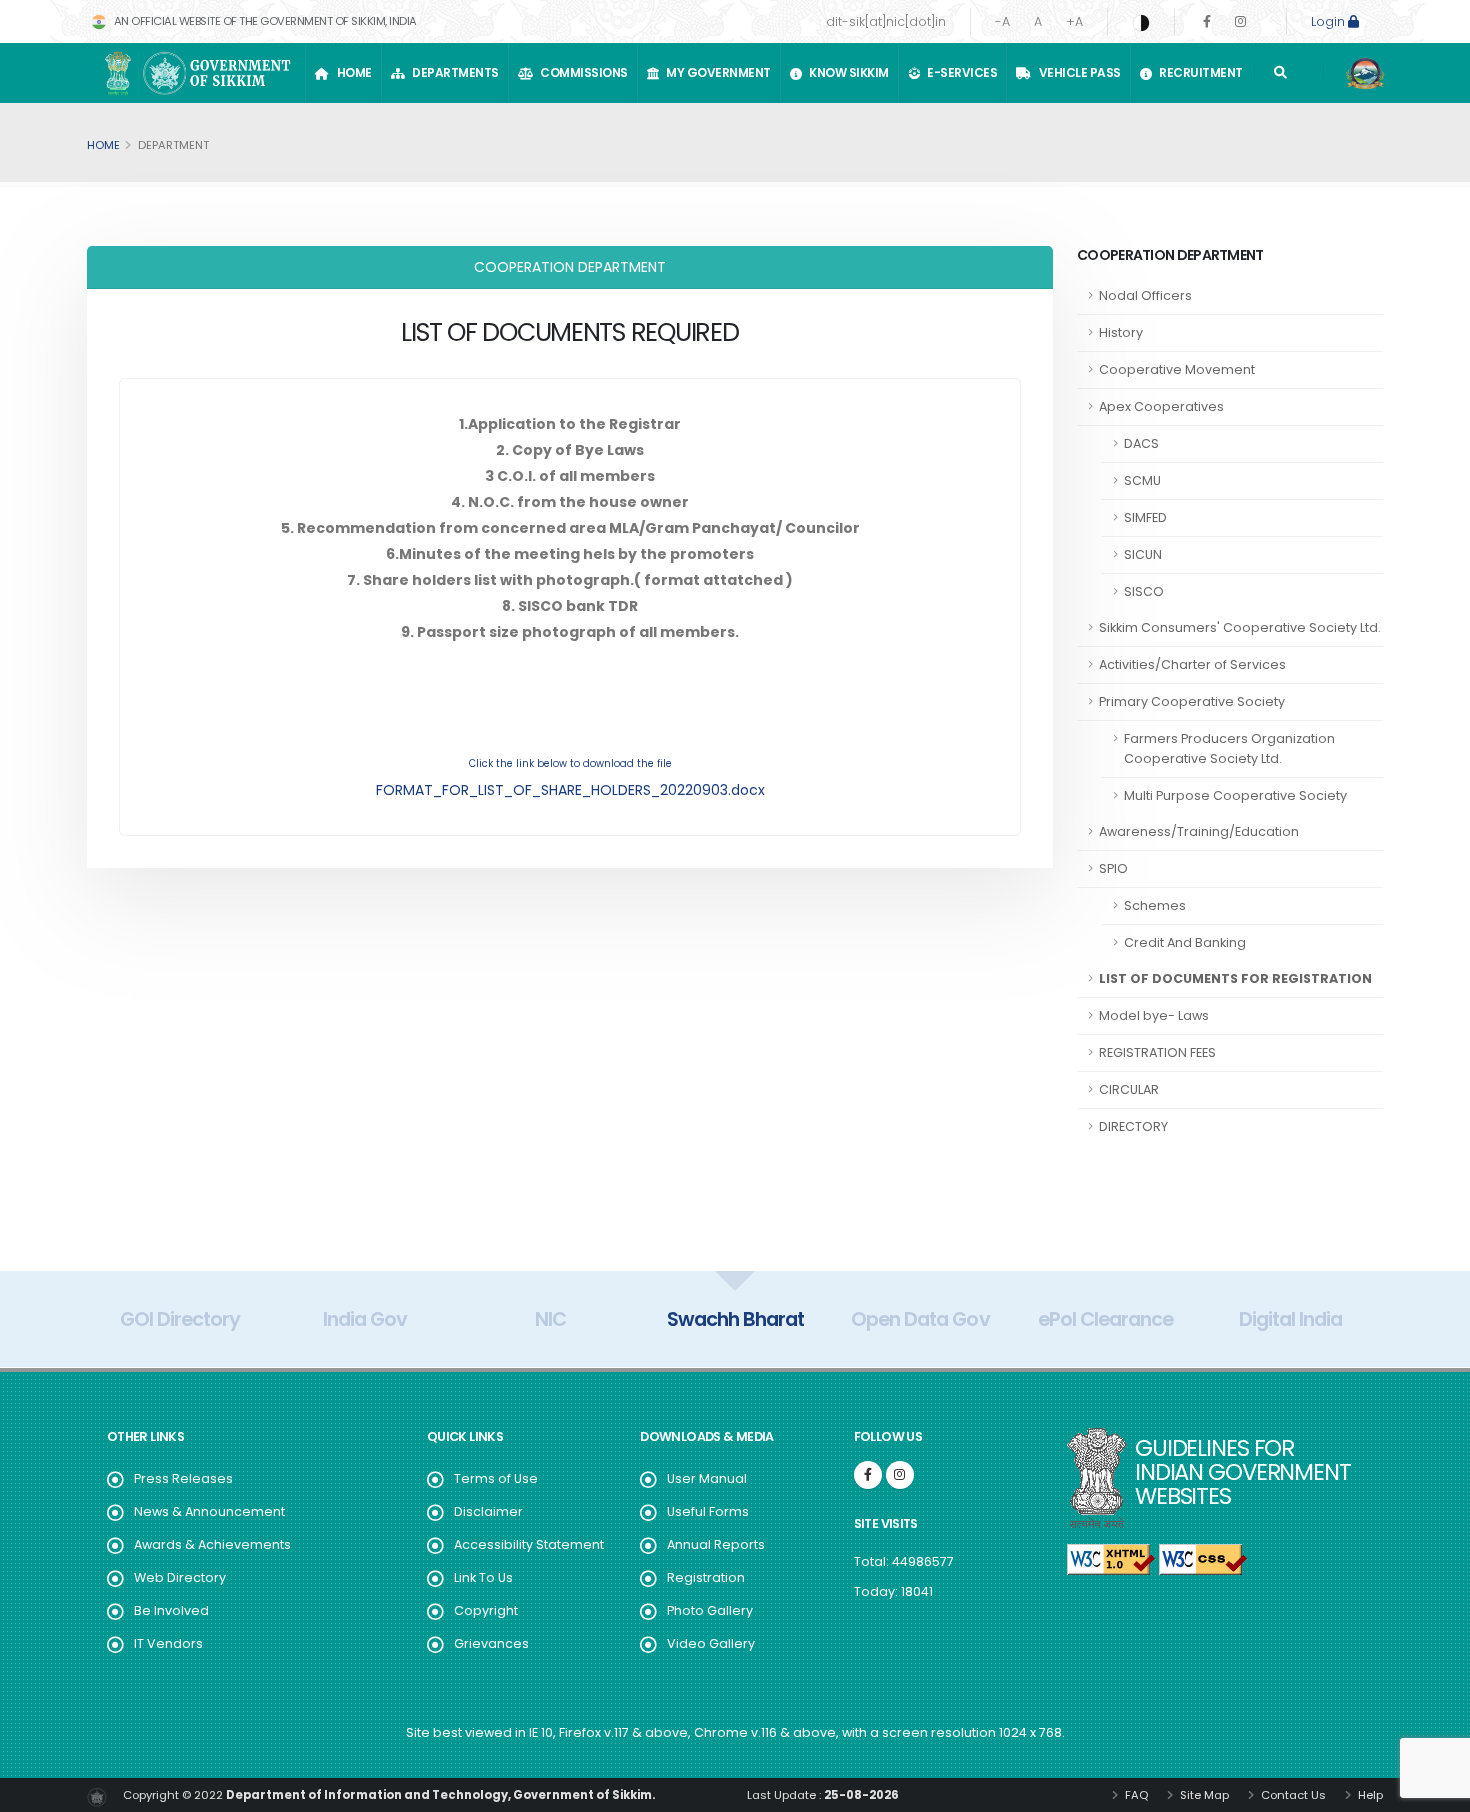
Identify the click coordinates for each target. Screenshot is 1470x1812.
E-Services (959, 72)
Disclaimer (488, 1511)
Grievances (491, 1643)
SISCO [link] (1144, 591)
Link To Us (483, 1577)
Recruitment (1198, 72)
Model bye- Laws (1154, 1015)
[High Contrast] (1141, 22)
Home (352, 72)
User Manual (707, 1478)
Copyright (486, 1610)
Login (1329, 21)
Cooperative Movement (1177, 369)
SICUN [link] (1143, 554)
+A (1074, 21)
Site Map (1203, 1795)
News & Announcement (209, 1511)
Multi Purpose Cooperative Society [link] (1235, 795)
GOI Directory (180, 1319)
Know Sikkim (846, 72)
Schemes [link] (1155, 905)
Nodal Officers (1145, 295)
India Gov (365, 1319)
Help (1369, 1795)
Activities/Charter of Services (1192, 664)
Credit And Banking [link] (1185, 942)
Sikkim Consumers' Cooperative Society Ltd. (1240, 627)
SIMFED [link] (1145, 517)
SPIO (1113, 868)
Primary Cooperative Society (1192, 701)
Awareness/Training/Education (1199, 831)
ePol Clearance (1105, 1319)
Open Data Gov (920, 1319)
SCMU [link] (1142, 480)
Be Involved (171, 1610)
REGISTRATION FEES (1157, 1052)
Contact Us (1292, 1795)
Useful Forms (708, 1511)
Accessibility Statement (529, 1544)
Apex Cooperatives (1161, 406)
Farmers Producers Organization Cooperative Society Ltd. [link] (1229, 748)
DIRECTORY (1133, 1126)
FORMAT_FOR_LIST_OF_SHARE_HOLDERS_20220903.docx (570, 790)
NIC (550, 1319)
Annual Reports (716, 1544)
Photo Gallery (710, 1610)
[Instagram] (1240, 21)
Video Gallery (711, 1643)
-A (1002, 21)
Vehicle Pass (1077, 72)
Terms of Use (496, 1478)
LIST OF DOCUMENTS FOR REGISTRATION (1235, 978)
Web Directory (180, 1577)
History (1121, 332)
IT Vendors (168, 1643)
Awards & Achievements (212, 1544)
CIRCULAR (1129, 1089)
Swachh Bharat (735, 1319)
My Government (716, 72)
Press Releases (183, 1478)
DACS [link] (1141, 443)
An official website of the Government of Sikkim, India (264, 21)
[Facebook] (1207, 21)
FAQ (1135, 1795)
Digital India (1290, 1319)
